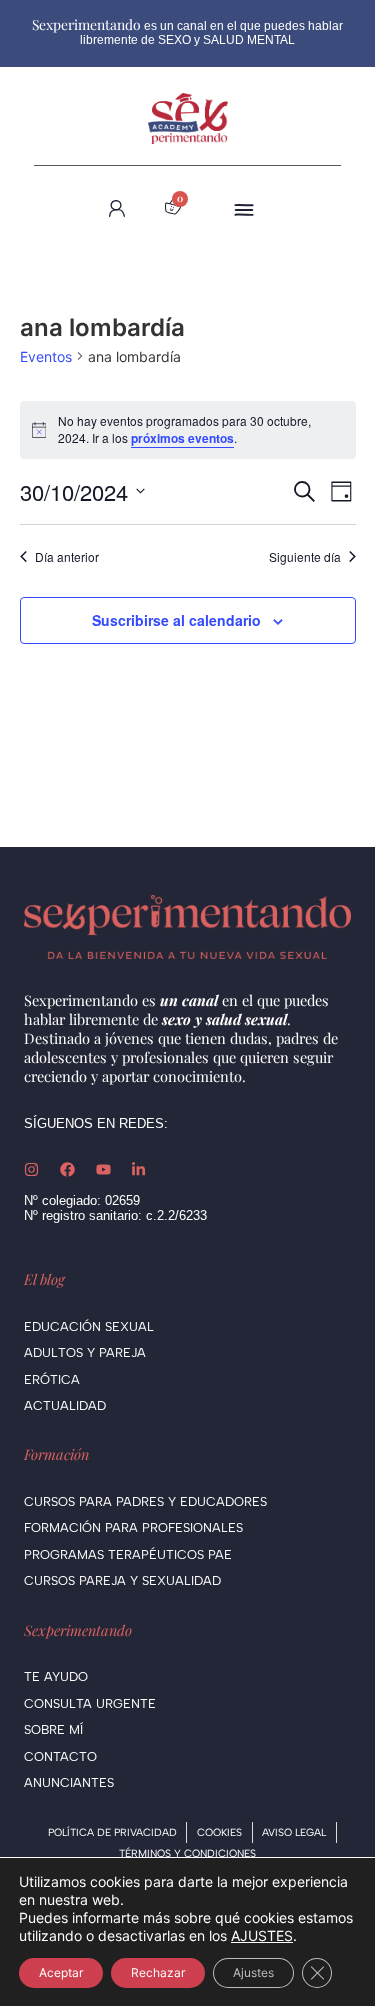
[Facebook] (67, 1169)
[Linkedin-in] (138, 1169)
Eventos (46, 356)
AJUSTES (262, 1935)
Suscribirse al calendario (176, 620)
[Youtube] (103, 1169)
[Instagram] (31, 1169)
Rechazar (158, 1972)
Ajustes (253, 1972)
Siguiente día (305, 557)
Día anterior (67, 557)
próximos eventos (182, 438)
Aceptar (61, 1972)
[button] (243, 208)
